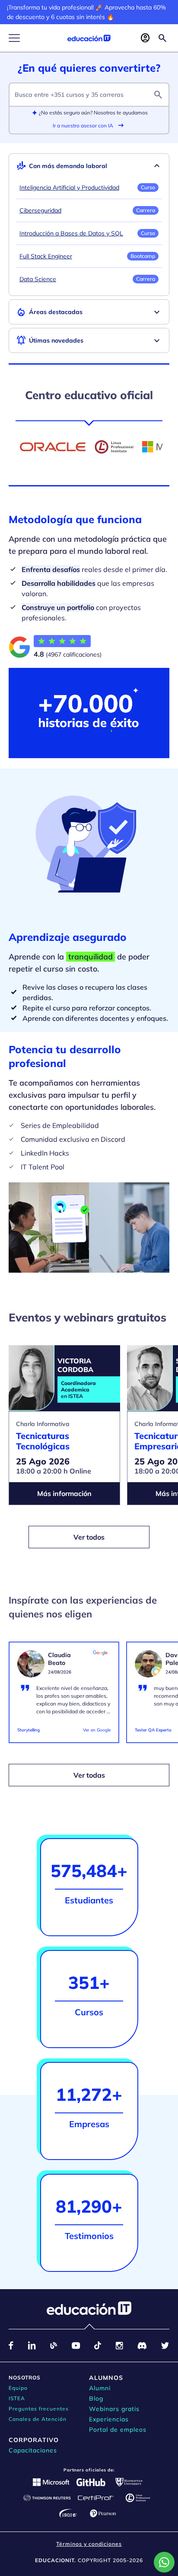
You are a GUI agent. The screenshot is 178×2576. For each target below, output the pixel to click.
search (158, 95)
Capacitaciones (33, 2450)
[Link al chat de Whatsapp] (164, 2562)
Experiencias (109, 2419)
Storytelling (29, 1730)
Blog (96, 2398)
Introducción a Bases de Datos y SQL (71, 233)
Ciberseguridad (40, 210)
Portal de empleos (118, 2430)
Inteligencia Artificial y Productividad (69, 187)
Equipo (18, 2388)
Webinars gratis (114, 2409)
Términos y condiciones (89, 2544)
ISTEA (17, 2398)
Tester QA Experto (153, 1730)
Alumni (100, 2388)
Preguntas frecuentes (39, 2409)
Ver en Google (97, 1730)
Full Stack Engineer (46, 256)
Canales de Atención (38, 2419)
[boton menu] (14, 38)
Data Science (38, 279)
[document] (64, 1696)
